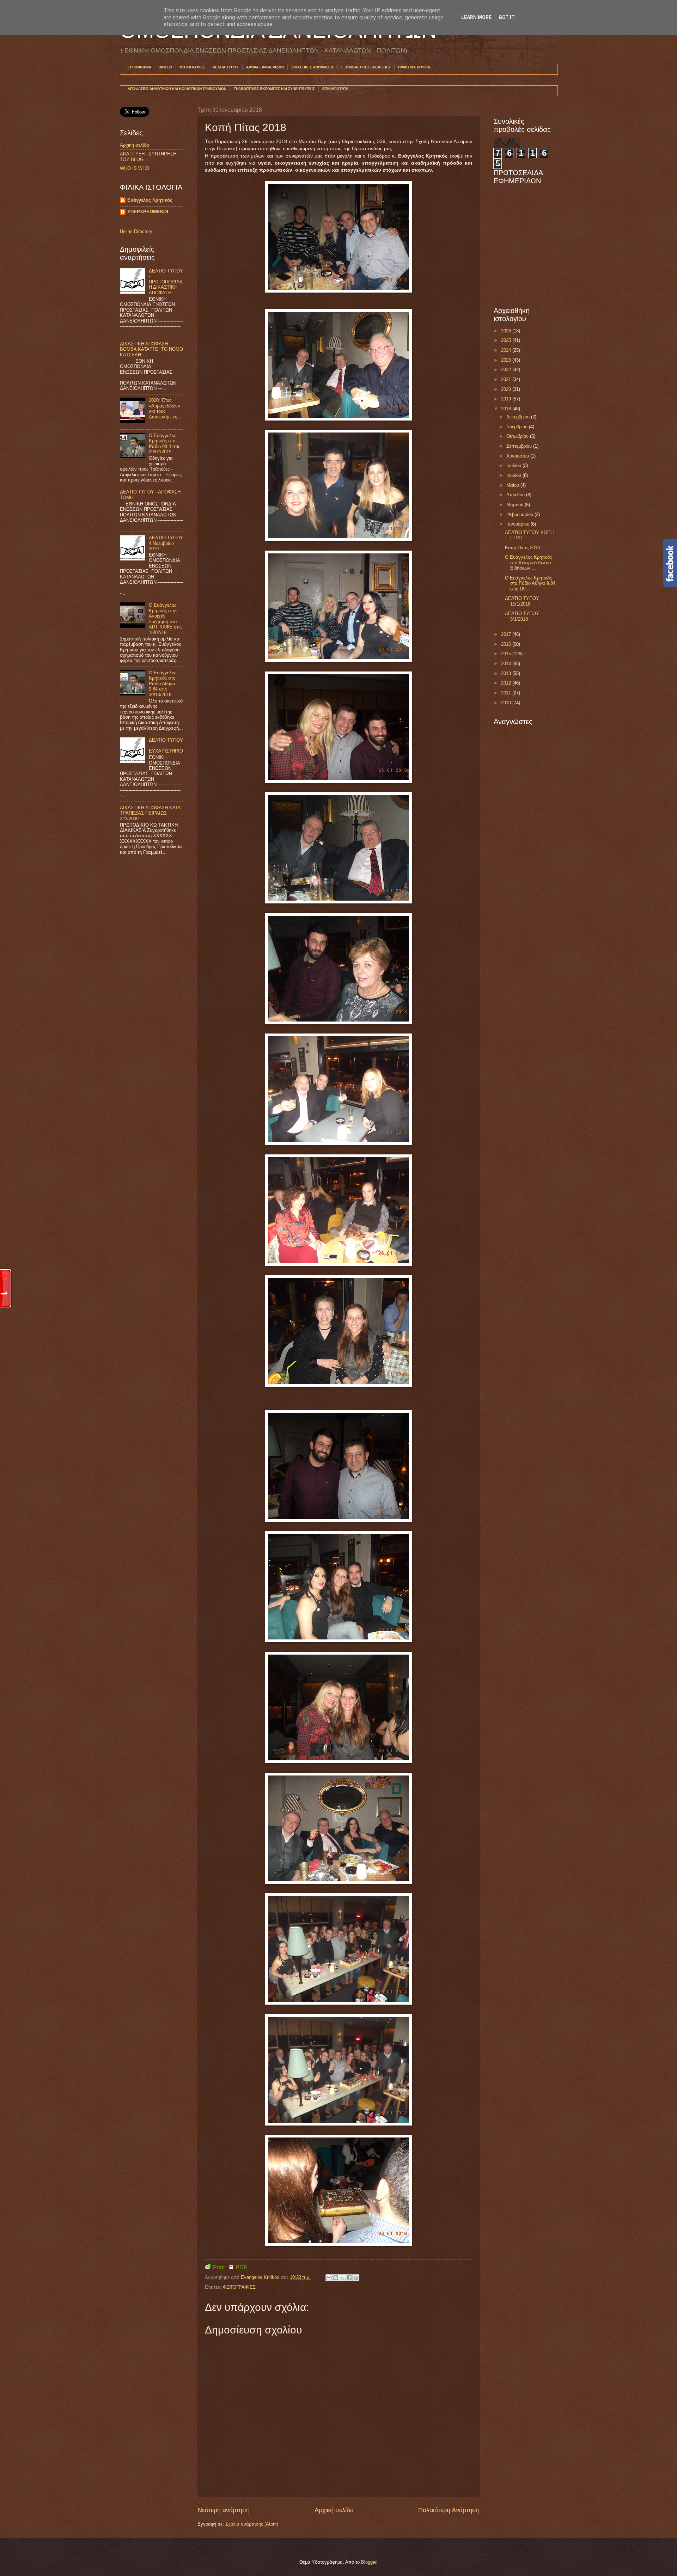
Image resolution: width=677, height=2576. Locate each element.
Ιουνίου (514, 475)
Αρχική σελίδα (334, 2510)
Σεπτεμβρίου (520, 446)
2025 (507, 340)
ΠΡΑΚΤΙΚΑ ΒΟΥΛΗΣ (415, 67)
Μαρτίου (516, 505)
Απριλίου (516, 495)
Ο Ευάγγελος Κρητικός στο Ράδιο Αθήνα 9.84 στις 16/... (530, 583)
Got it (507, 17)
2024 (507, 350)
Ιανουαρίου (519, 524)
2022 (507, 370)
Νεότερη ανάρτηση (224, 2510)
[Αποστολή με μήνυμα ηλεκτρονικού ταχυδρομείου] (329, 2278)
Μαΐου (513, 485)
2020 (507, 389)
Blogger (369, 2562)
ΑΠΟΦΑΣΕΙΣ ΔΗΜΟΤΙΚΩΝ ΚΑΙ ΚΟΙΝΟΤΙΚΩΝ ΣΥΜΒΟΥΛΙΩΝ (177, 89)
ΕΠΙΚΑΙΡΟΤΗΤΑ (335, 89)
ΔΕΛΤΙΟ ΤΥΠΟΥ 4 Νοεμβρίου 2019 (166, 543)
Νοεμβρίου (518, 427)
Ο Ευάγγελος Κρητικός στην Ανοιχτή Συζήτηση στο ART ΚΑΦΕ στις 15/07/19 (165, 619)
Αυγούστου (518, 456)
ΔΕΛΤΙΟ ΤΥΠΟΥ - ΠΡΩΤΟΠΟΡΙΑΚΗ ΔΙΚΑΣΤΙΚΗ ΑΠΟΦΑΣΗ (166, 282)
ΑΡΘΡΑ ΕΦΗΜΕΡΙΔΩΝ (265, 67)
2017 (507, 634)
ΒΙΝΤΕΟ (165, 67)
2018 (507, 409)
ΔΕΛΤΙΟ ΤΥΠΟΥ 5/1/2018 (522, 616)
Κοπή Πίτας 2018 (522, 548)
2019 (507, 399)
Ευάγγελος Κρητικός (150, 200)
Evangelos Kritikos (261, 2277)
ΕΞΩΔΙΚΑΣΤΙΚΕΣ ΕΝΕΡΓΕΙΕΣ (366, 67)
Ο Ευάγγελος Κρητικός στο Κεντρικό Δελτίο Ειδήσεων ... (528, 563)
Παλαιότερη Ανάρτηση (449, 2510)
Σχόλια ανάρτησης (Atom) (252, 2524)
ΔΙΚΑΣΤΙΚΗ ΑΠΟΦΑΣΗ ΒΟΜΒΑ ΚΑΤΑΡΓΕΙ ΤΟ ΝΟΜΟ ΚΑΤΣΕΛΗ (151, 349)
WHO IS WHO (135, 168)
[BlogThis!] (336, 2278)
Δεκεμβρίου (519, 417)
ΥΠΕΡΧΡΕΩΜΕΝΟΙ (148, 212)
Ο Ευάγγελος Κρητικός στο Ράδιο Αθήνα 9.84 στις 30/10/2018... (163, 684)
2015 (507, 654)
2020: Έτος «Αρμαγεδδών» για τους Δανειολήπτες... (165, 408)
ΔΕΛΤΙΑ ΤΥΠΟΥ (226, 67)
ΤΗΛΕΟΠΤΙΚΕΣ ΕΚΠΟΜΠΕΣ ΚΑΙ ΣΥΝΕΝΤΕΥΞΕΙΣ (274, 89)
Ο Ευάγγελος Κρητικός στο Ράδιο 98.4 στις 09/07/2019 (164, 444)
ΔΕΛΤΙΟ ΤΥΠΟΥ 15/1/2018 (522, 601)
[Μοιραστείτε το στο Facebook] (349, 2278)
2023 (507, 360)
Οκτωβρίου (518, 436)
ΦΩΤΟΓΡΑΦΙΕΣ (192, 67)
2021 (507, 379)
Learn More (476, 17)
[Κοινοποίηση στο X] (342, 2278)
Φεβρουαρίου (520, 514)
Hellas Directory (136, 231)
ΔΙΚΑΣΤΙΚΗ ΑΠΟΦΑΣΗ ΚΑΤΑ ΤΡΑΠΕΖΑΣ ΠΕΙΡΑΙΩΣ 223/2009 (150, 813)
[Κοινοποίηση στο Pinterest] (356, 2278)
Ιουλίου (514, 465)
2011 (507, 693)
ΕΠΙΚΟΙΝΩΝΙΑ (139, 67)
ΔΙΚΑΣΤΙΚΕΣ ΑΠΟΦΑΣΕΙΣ (313, 67)
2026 (507, 331)
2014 (507, 664)
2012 (507, 683)
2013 (507, 673)
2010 (507, 703)
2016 (507, 644)
